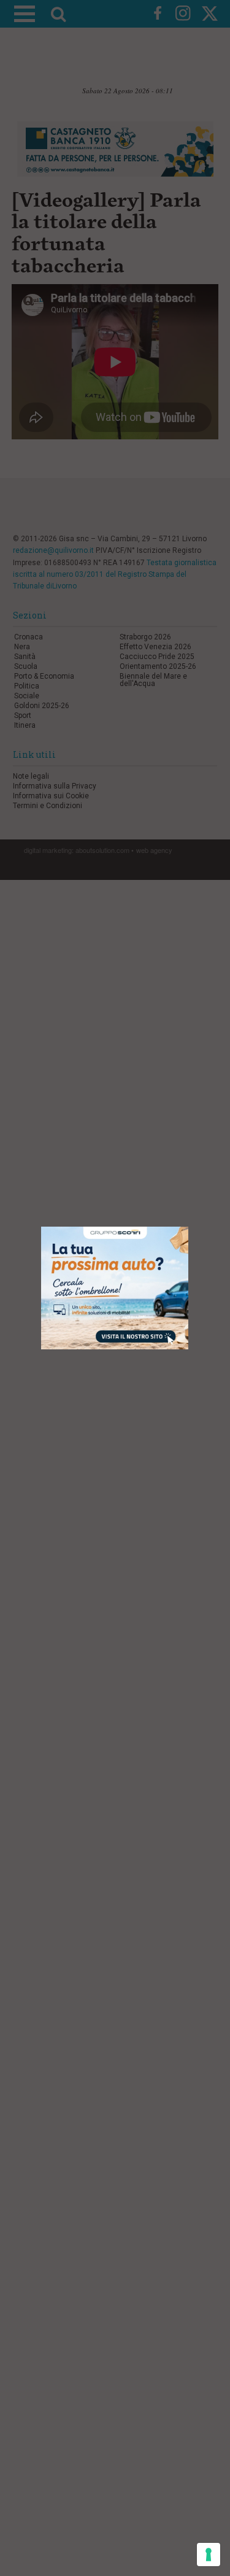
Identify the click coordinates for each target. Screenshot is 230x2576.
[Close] (189, 1227)
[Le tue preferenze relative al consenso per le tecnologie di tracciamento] (209, 2555)
